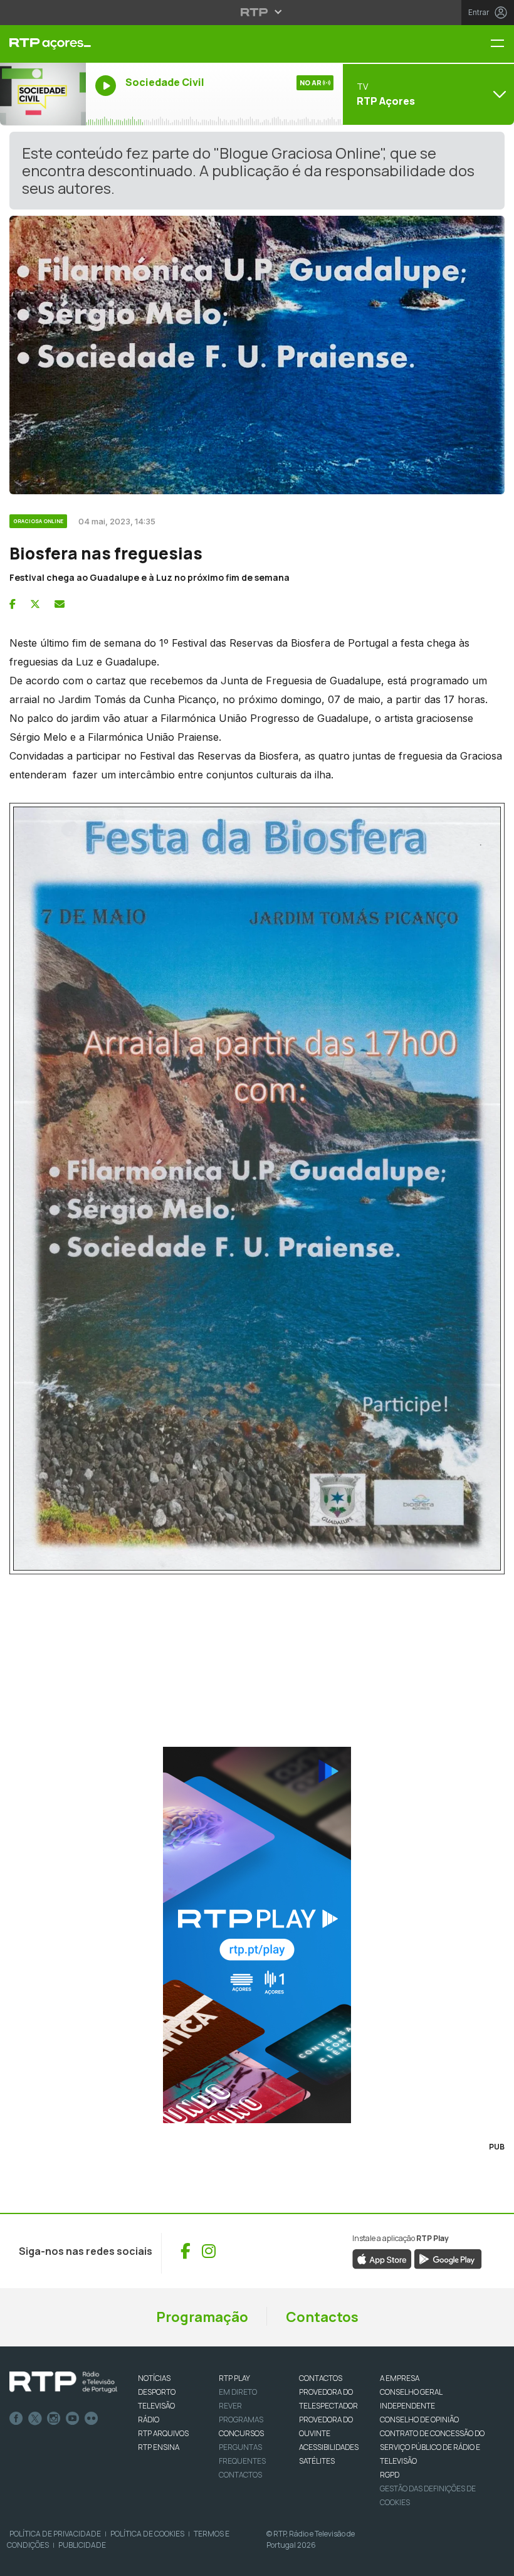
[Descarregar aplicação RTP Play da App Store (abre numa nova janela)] (382, 2258)
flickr (92, 2419)
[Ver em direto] (43, 94)
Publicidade (82, 2545)
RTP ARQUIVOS (163, 2433)
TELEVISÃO (156, 2406)
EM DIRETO (238, 2392)
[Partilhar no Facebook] (13, 604)
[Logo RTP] (63, 2382)
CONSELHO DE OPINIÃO (419, 2420)
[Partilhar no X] (35, 604)
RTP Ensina (159, 2447)
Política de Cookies (147, 2534)
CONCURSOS (241, 2433)
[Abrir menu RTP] (257, 12)
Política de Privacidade (55, 2534)
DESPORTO (157, 2392)
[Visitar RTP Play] (257, 1935)
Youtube (73, 2419)
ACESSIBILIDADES (329, 2447)
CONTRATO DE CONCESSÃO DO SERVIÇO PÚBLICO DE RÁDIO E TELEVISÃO (432, 2447)
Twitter (35, 2419)
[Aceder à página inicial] (43, 44)
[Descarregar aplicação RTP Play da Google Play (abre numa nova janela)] (448, 2258)
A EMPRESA (400, 2378)
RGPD (390, 2475)
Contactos (322, 2317)
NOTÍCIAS (154, 2378)
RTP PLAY (234, 2378)
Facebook (16, 2419)
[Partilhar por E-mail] (60, 604)
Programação (202, 2317)
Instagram (54, 2419)
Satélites (317, 2461)
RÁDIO (149, 2420)
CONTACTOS (321, 2378)
